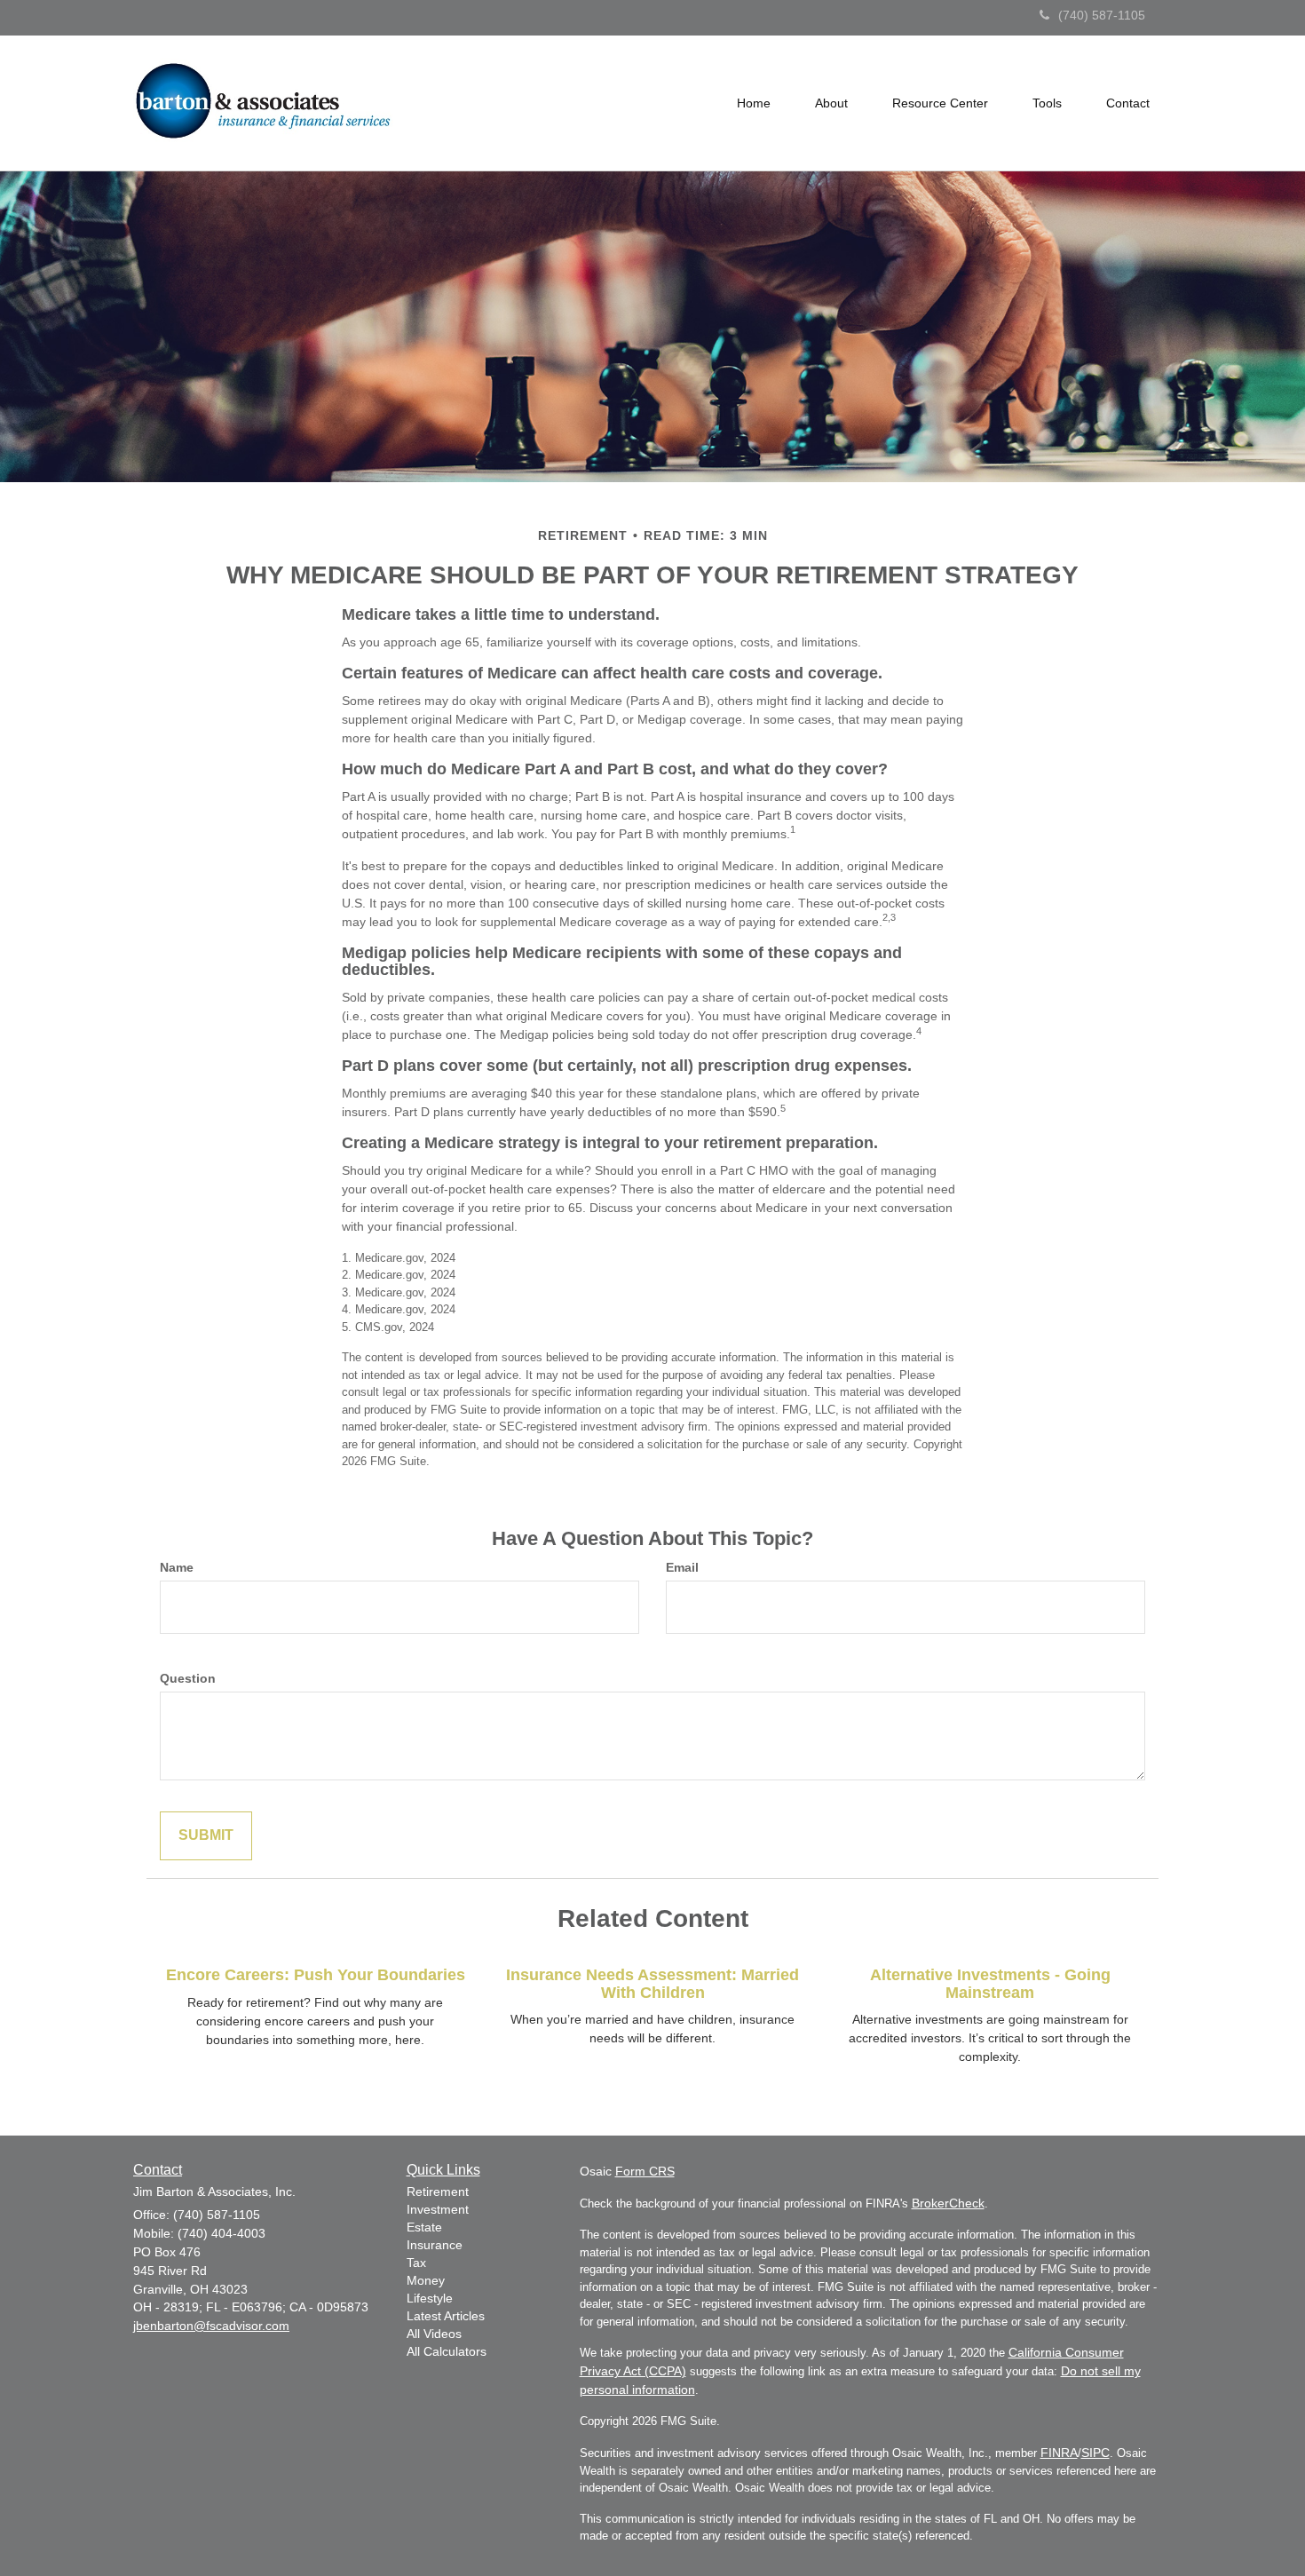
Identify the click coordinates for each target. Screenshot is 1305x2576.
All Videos (434, 2334)
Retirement (438, 2192)
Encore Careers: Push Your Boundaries (316, 1975)
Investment (438, 2209)
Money (426, 2280)
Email (682, 1567)
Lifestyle (430, 2298)
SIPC (1095, 2453)
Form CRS (645, 2171)
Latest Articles (446, 2316)
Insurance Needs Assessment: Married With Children (652, 1984)
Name (177, 1567)
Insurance (435, 2245)
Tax (416, 2263)
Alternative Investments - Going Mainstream (990, 1984)
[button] (831, 103)
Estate (424, 2227)
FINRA (1059, 2453)
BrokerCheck (948, 2203)
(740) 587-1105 (1102, 15)
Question (188, 1678)
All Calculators (447, 2351)
